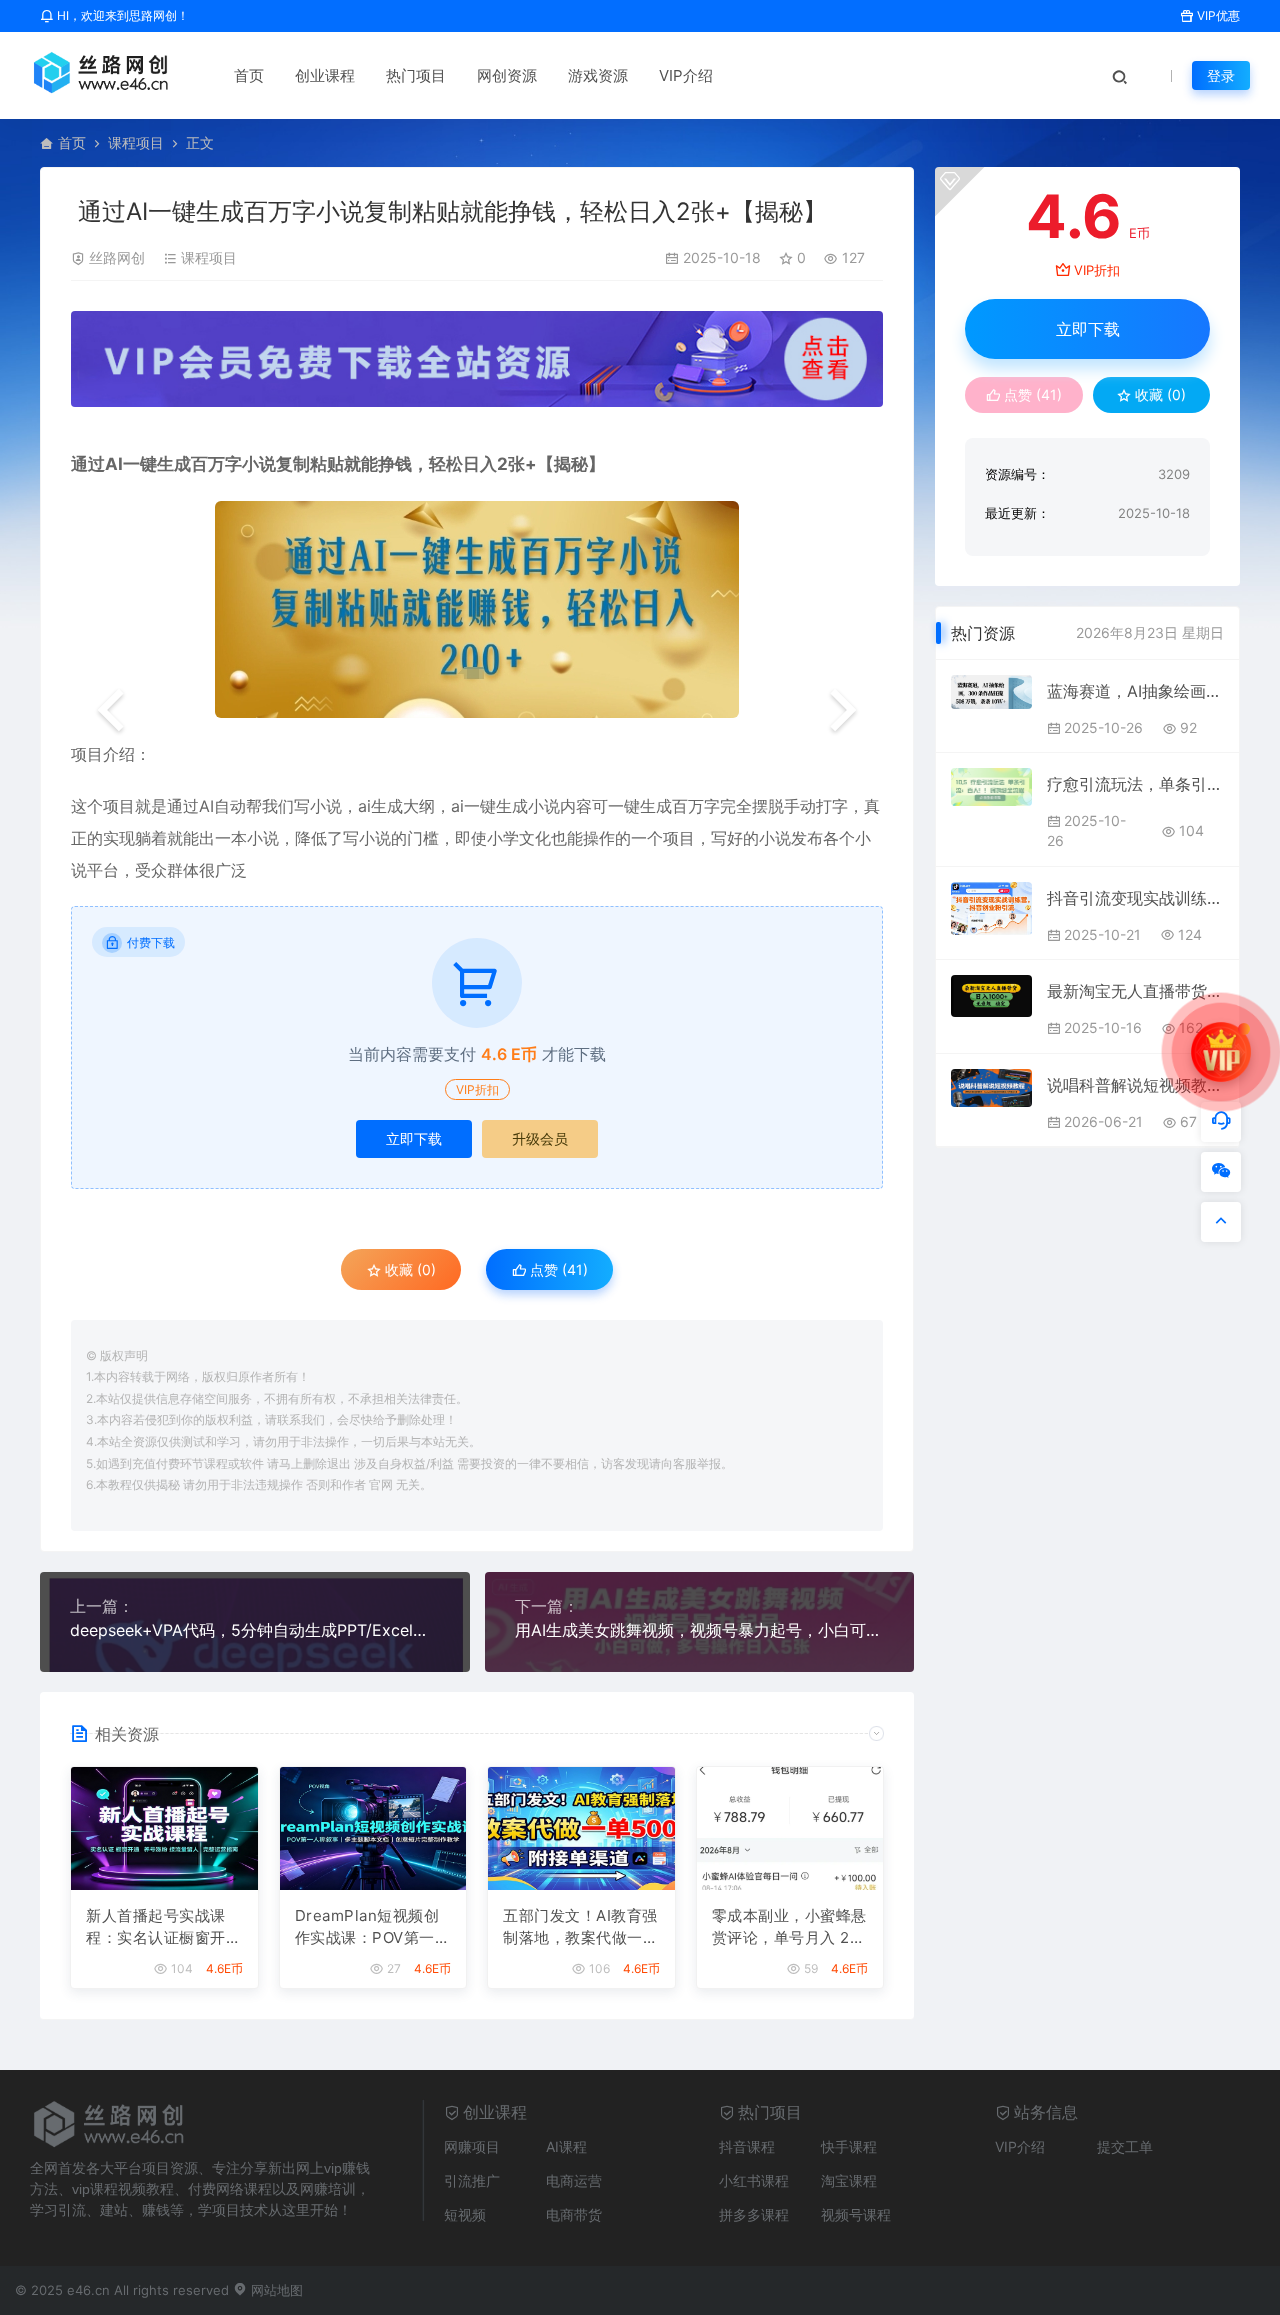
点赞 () (557, 1269)
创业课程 (325, 75)
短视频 (465, 2214)
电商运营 (574, 2180)
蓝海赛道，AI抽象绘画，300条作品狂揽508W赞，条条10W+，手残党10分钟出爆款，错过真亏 (1135, 691)
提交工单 (1125, 2146)
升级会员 (540, 1138)
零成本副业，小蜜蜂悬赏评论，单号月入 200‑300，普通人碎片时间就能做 (789, 1928)
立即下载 (414, 1138)
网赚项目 (472, 2146)
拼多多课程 (754, 2214)
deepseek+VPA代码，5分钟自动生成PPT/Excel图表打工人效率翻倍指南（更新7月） (255, 1630)
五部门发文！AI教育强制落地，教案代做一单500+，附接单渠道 (580, 1928)
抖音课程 (747, 2146)
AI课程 (566, 2146)
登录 (1221, 75)
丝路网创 (117, 257)
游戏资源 (598, 75)
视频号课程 (856, 2214)
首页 (249, 75)
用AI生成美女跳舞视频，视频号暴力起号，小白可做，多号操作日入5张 (700, 1630)
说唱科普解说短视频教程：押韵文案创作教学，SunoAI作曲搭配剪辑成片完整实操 (1135, 1085)
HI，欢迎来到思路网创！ (121, 15)
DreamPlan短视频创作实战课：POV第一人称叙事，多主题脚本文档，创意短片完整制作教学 (373, 1928)
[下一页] (843, 712)
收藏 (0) (408, 1269)
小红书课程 (754, 2180)
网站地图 (275, 2290)
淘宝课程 (849, 2180)
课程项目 (136, 142)
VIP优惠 (1217, 15)
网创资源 (507, 75)
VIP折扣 (477, 1089)
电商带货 (574, 2214)
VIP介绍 (686, 75)
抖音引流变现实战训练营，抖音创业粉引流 (1135, 898)
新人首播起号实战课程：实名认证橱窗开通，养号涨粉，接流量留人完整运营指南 (163, 1928)
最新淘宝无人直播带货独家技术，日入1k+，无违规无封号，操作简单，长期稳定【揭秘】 (1135, 991)
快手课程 (849, 2146)
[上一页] (111, 712)
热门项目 (416, 75)
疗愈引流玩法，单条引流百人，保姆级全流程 (1135, 784)
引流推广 (472, 2180)
